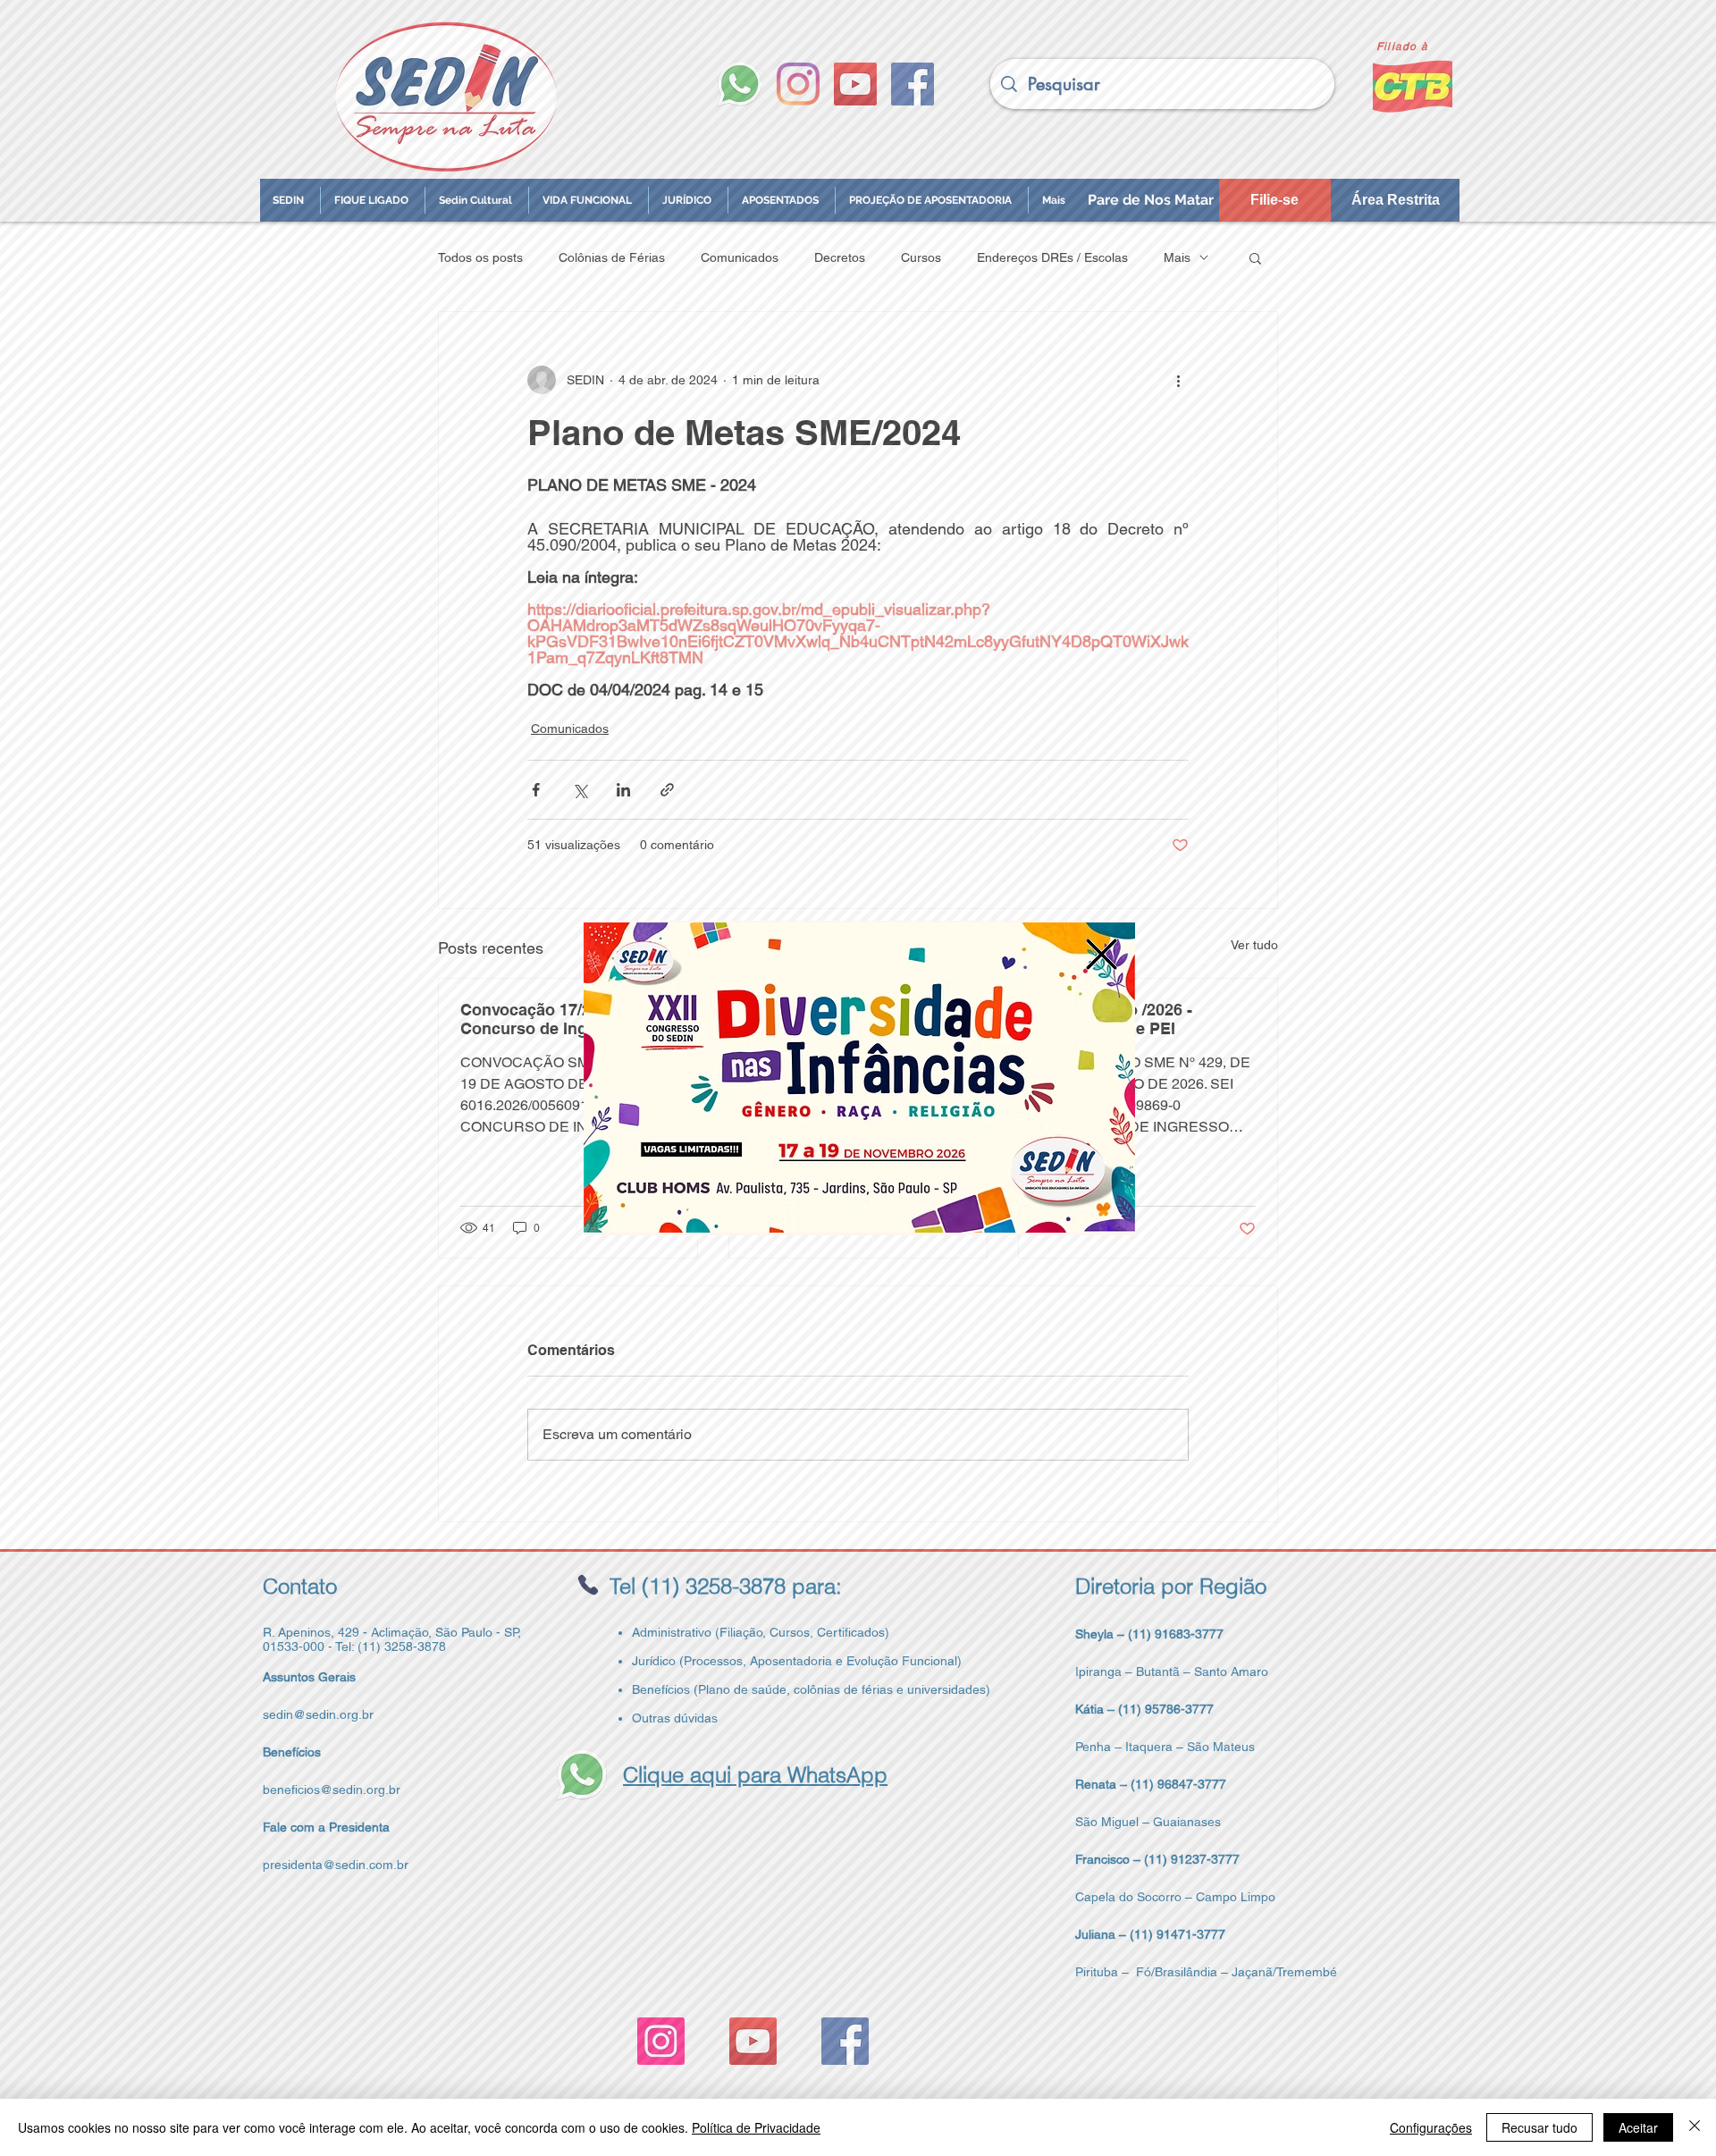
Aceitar (1638, 2127)
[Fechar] (1695, 2127)
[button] (1102, 954)
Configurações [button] (1431, 2127)
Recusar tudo (1539, 2127)
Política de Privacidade (756, 2127)
